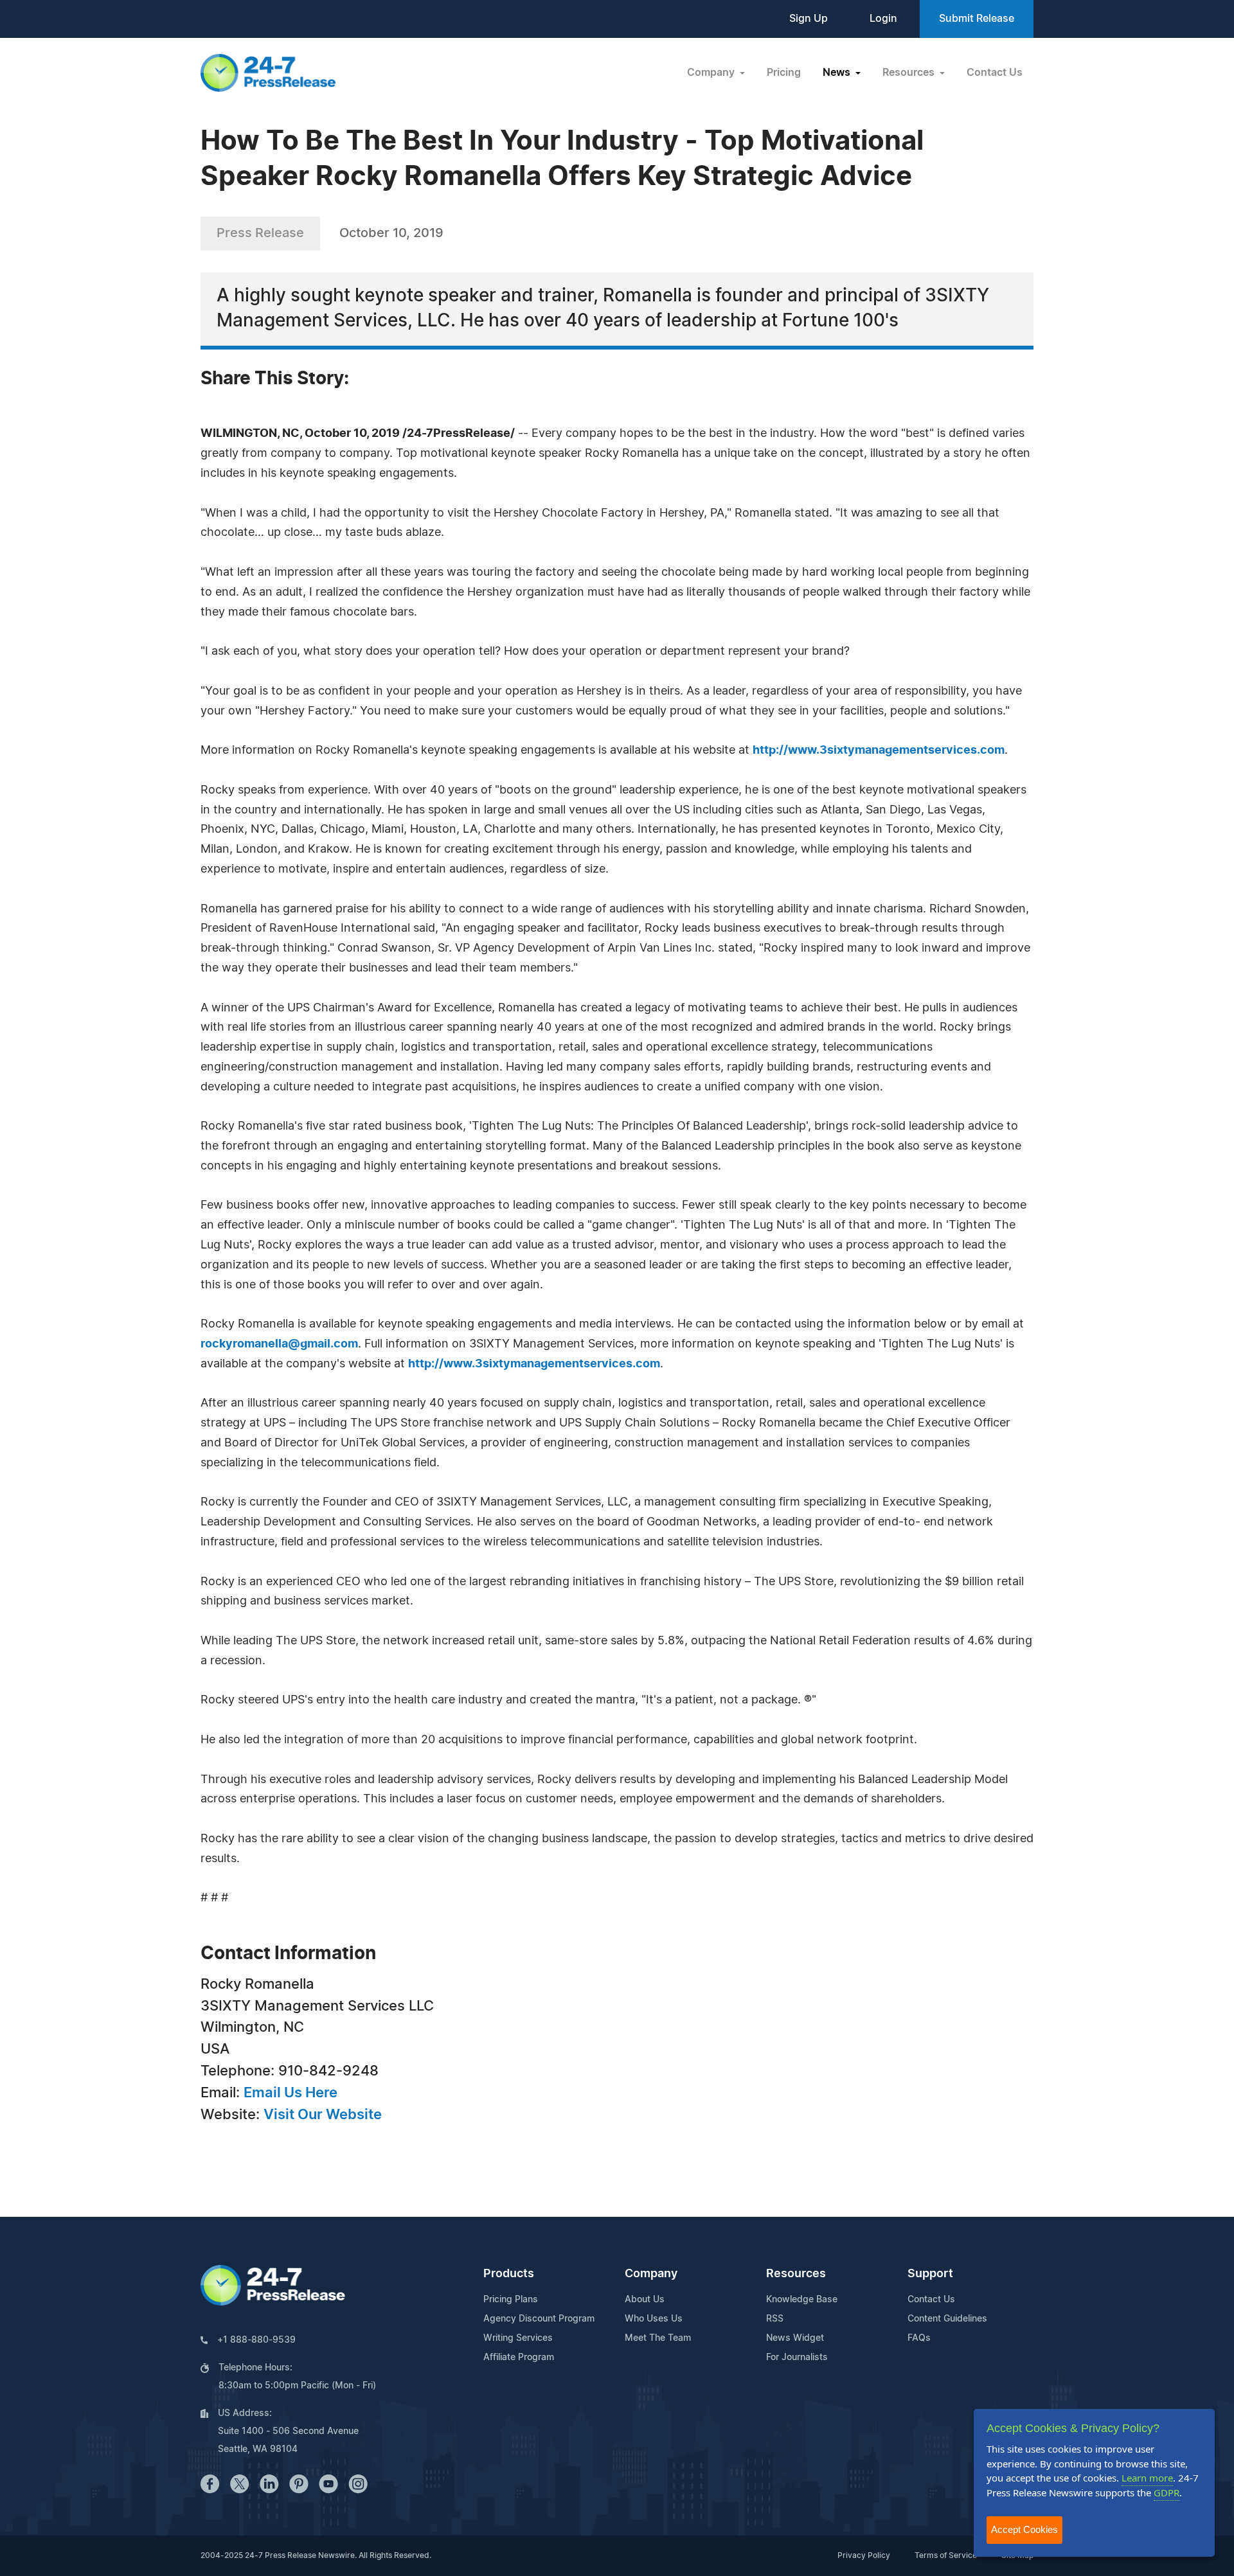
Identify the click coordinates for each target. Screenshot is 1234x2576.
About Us (645, 2300)
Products (509, 2274)
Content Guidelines (947, 2319)
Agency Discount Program (539, 2319)
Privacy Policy (864, 2555)
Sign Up (809, 19)
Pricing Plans (511, 2300)
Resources (796, 2274)
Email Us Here (291, 2093)
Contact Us (995, 73)
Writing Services (518, 2338)
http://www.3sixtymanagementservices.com (879, 751)
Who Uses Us (654, 2319)
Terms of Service (946, 2555)
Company (651, 2274)
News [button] (838, 73)
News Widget (795, 2338)
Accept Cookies (1024, 2529)
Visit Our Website (323, 2115)
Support (930, 2274)
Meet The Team (658, 2338)
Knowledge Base (802, 2300)
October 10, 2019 (391, 233)
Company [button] (712, 73)
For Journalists (797, 2358)
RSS (775, 2319)
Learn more (1147, 2478)
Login (883, 19)
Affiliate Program (519, 2358)
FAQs (919, 2338)
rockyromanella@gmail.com (279, 1344)
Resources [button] (910, 73)
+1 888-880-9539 (256, 2340)
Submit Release (977, 19)
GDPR (1167, 2492)
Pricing (784, 73)
